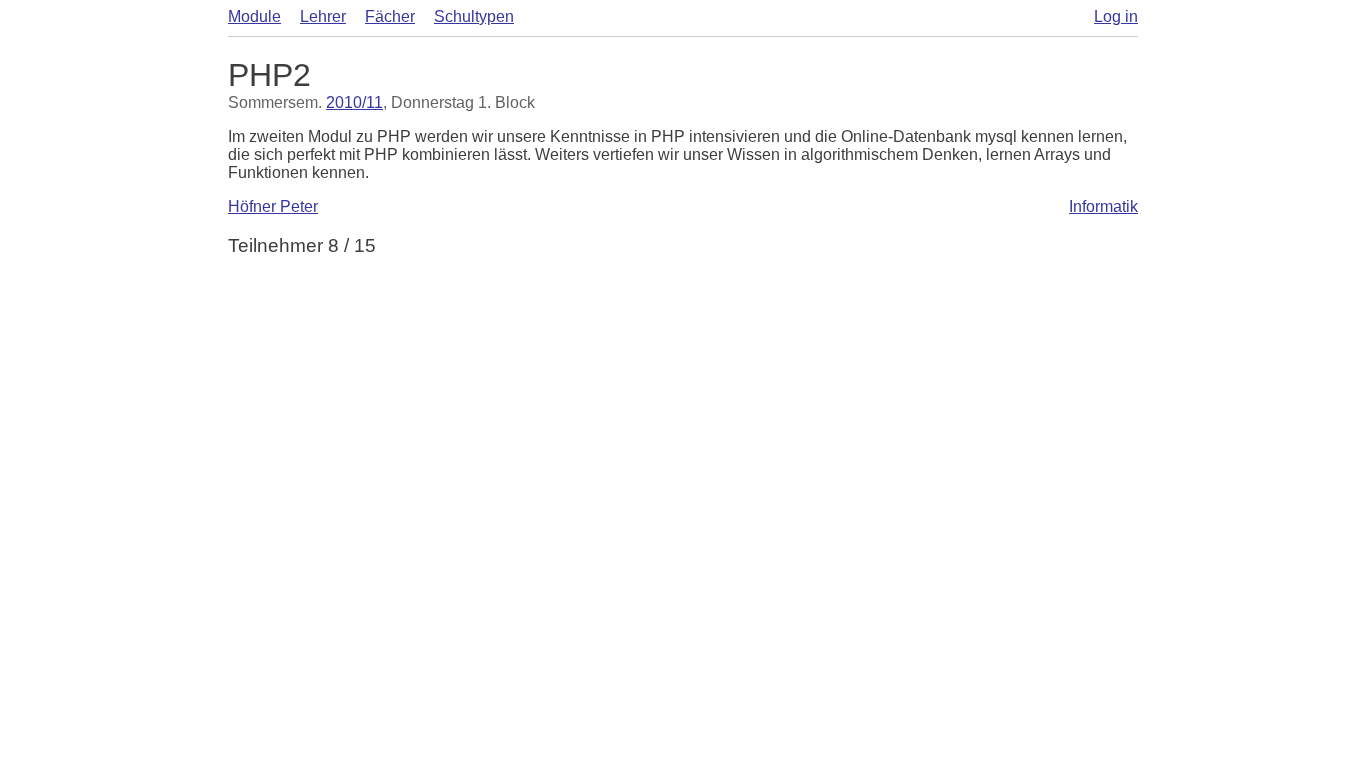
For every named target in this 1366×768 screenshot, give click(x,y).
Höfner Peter (273, 206)
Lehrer (323, 16)
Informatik (1103, 206)
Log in (1116, 16)
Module (254, 16)
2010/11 (354, 102)
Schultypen (474, 16)
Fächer (390, 16)
